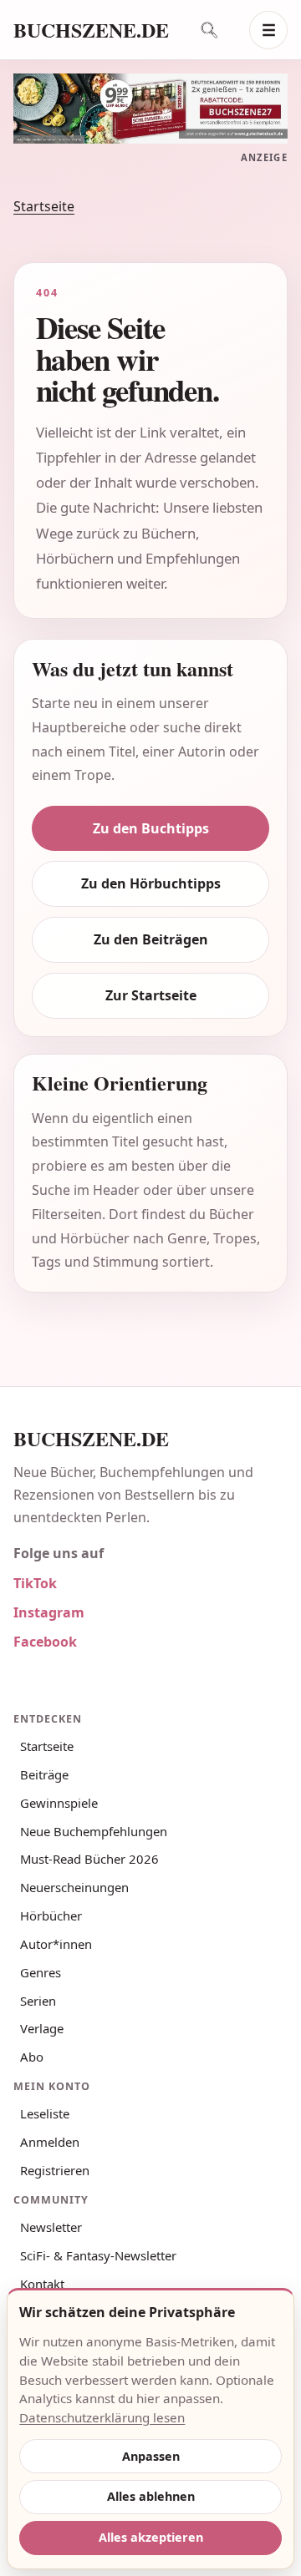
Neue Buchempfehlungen (94, 1831)
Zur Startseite (151, 995)
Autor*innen (56, 1944)
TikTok (35, 1583)
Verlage (42, 2028)
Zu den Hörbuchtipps (151, 883)
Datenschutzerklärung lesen (102, 2417)
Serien (38, 2001)
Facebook (45, 1642)
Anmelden (50, 2142)
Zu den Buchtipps (151, 828)
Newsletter (51, 2227)
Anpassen (151, 2456)
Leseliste (45, 2113)
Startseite (44, 206)
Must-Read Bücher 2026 (89, 1859)
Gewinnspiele (59, 1803)
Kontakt (42, 2284)
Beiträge (44, 1774)
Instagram (49, 1612)
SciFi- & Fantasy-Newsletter (98, 2255)
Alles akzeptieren (151, 2537)
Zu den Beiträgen (151, 939)
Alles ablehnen (151, 2496)
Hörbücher (51, 1916)
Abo (32, 2057)
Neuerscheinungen (74, 1887)
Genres (41, 1972)
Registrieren (55, 2170)
